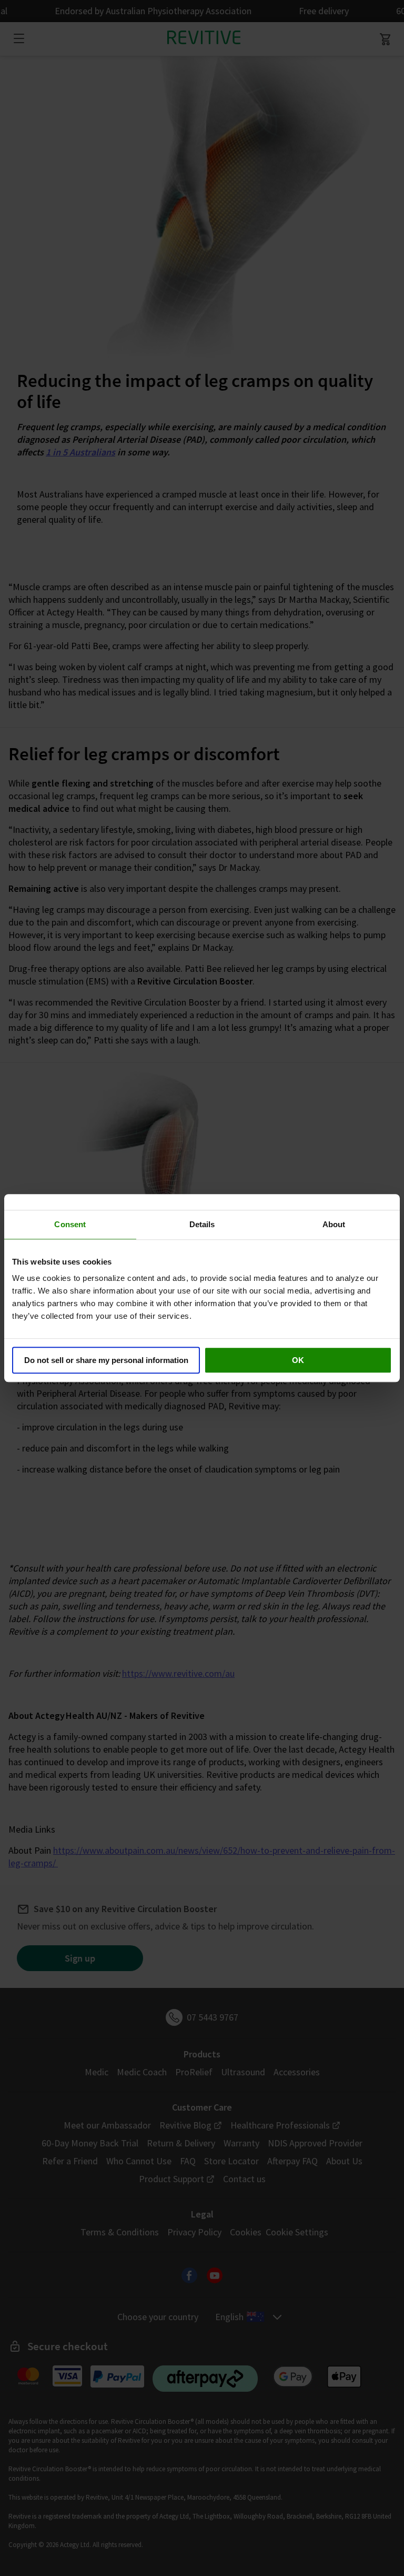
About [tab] (334, 1224)
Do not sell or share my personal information (106, 1360)
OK (298, 1360)
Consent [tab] (70, 1224)
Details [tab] (202, 1224)
